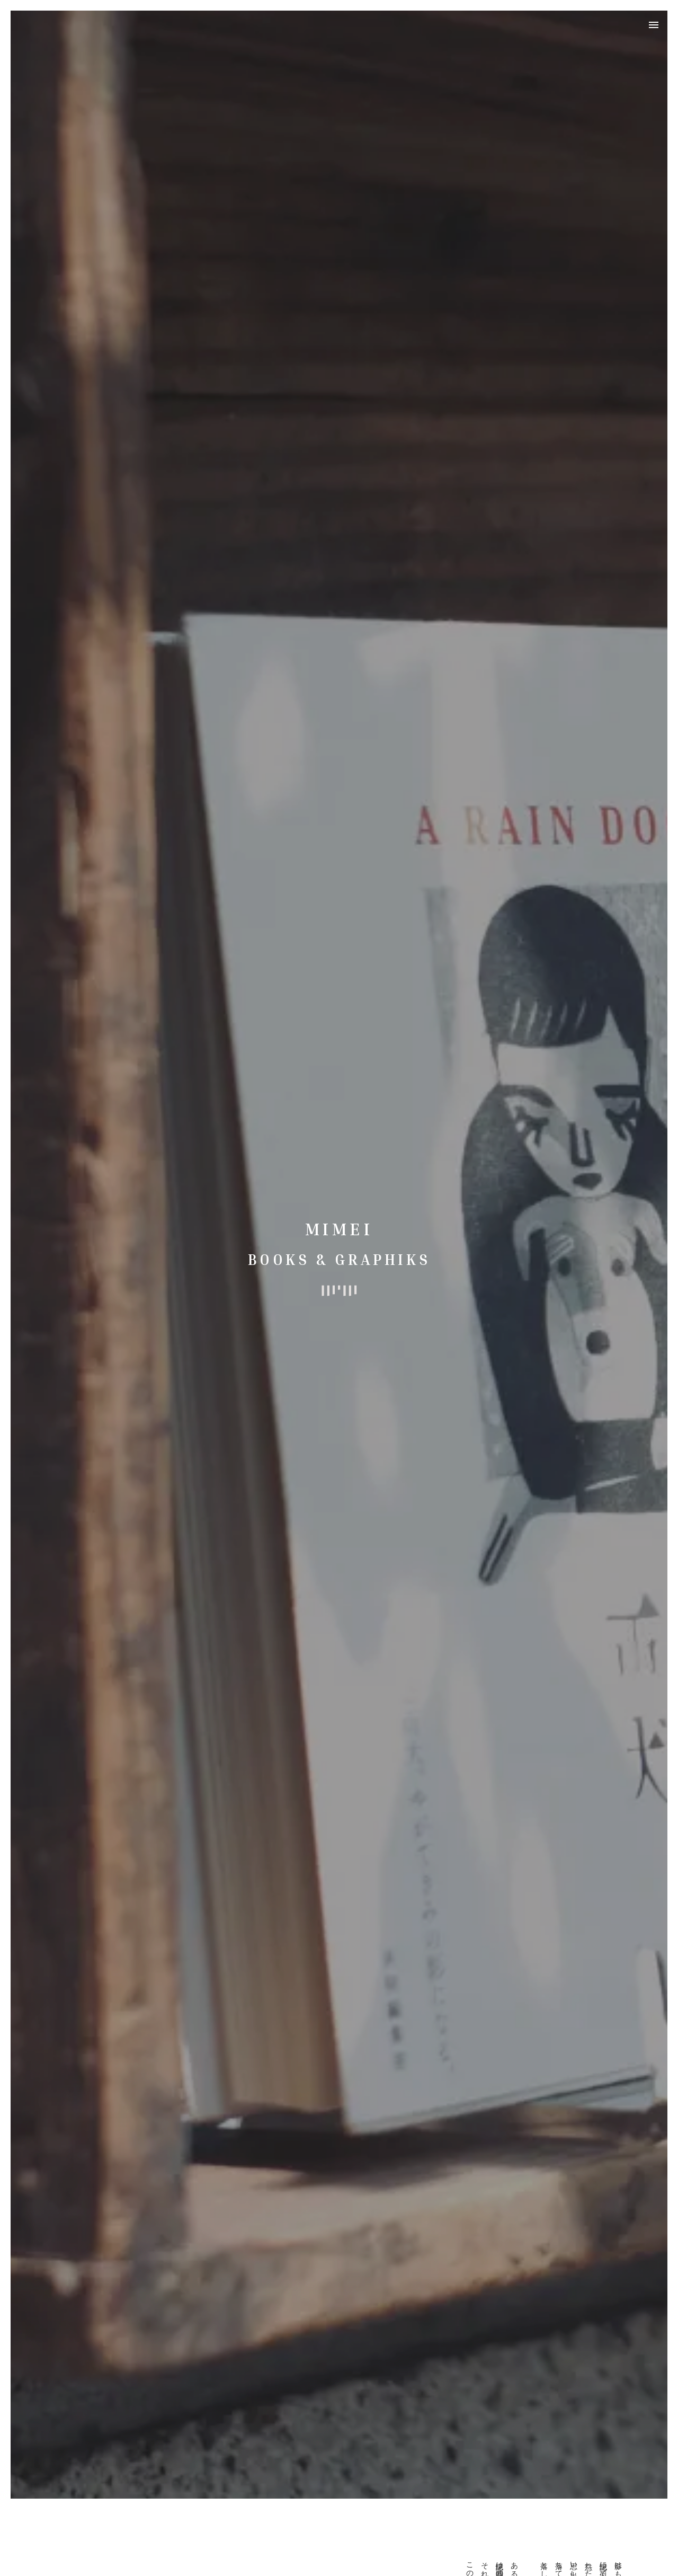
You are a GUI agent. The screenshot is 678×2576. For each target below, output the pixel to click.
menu (654, 25)
